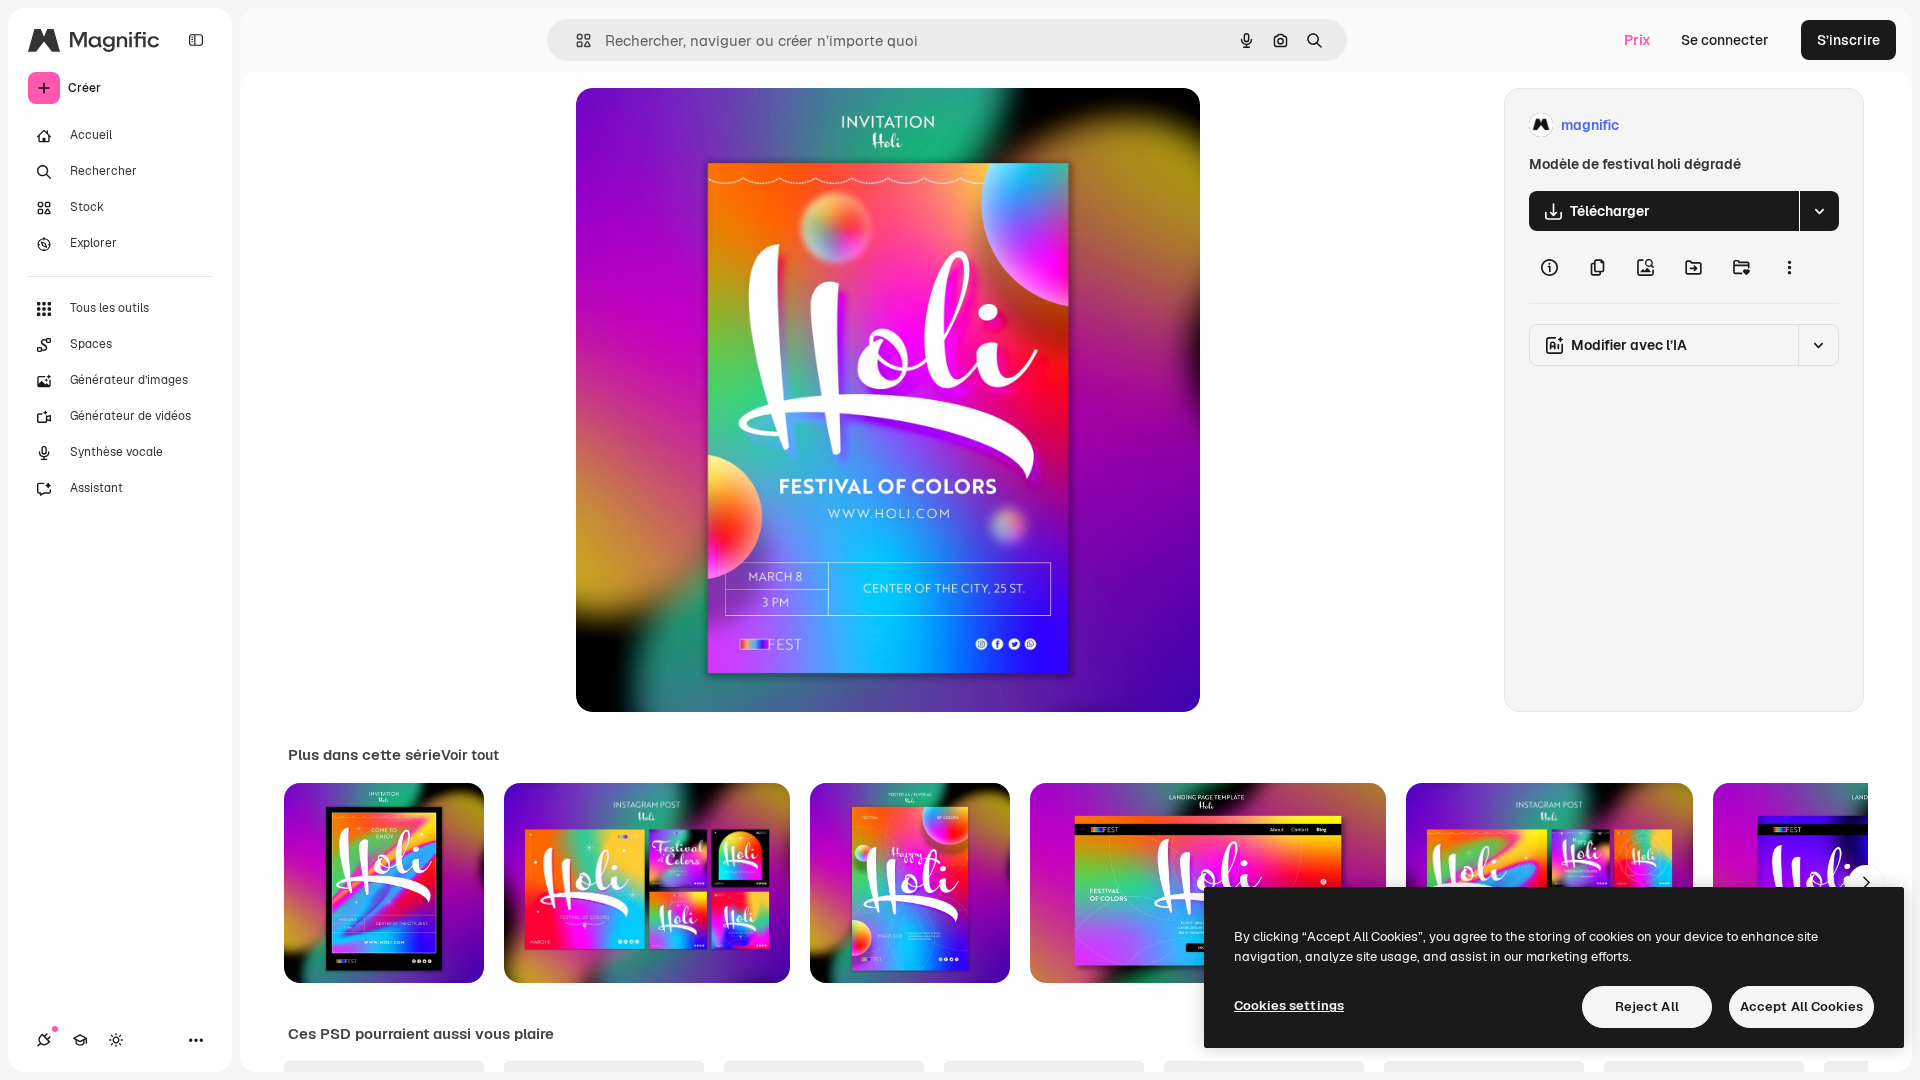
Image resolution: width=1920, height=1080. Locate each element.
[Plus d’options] (1789, 267)
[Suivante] (1866, 883)
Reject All (1647, 1006)
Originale (708, 125)
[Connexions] (44, 1040)
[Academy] (80, 1040)
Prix (1637, 40)
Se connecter (1725, 40)
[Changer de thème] (116, 1040)
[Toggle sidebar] (196, 40)
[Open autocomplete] (575, 40)
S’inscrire (1848, 40)
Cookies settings (1289, 1005)
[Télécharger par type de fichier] (1819, 211)
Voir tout (470, 755)
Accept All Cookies (1801, 1006)
